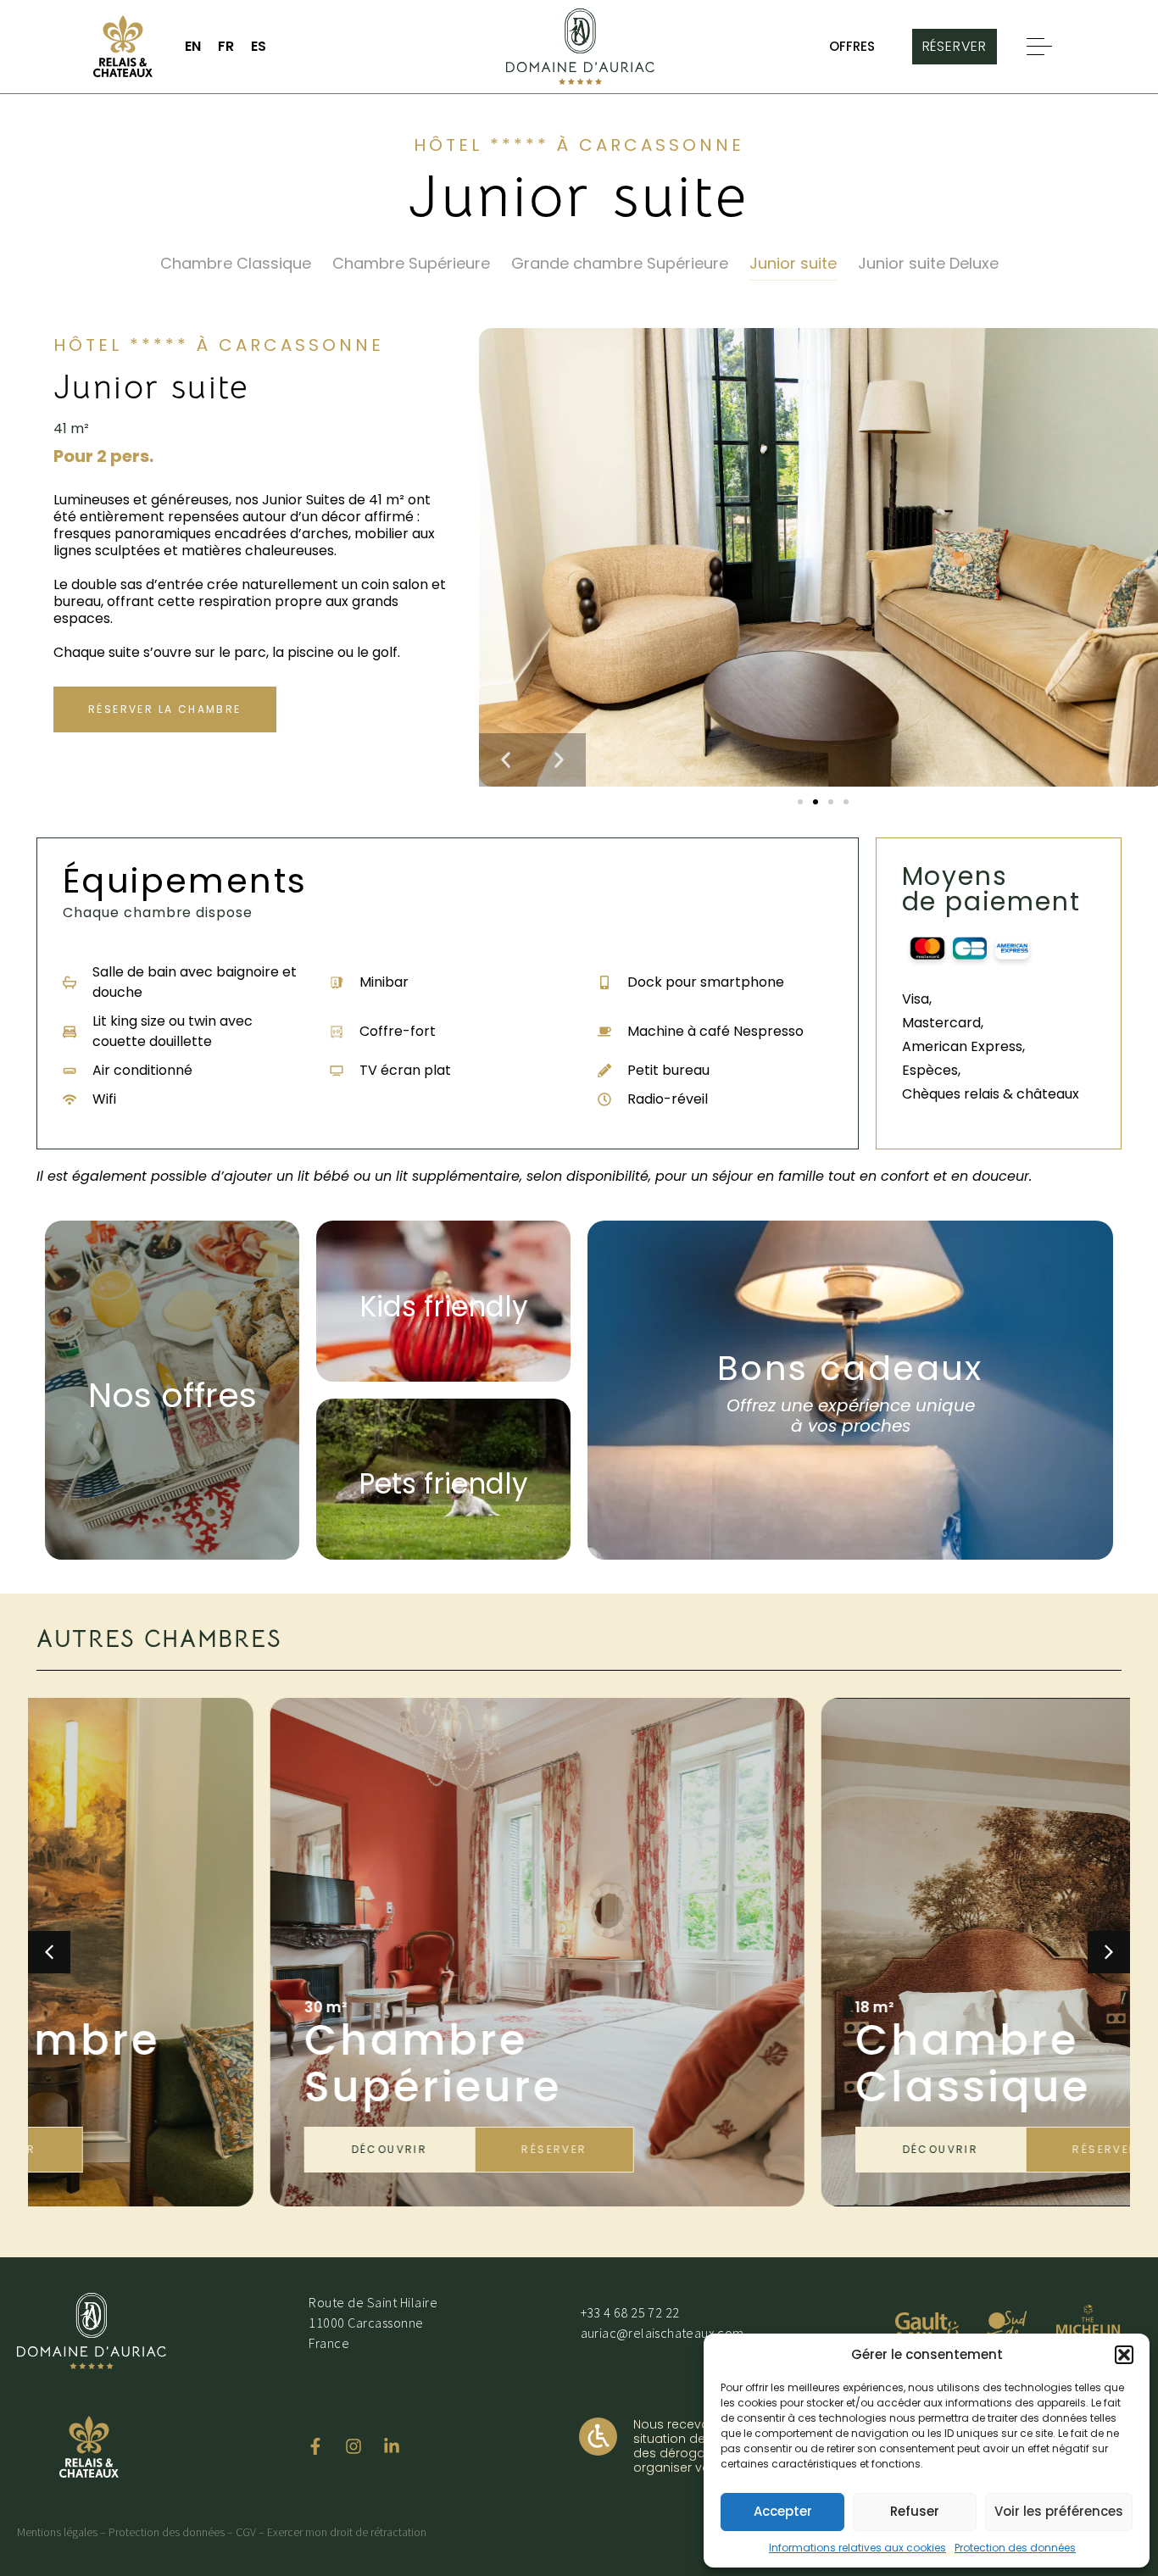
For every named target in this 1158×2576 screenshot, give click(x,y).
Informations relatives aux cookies (857, 2548)
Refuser (915, 2511)
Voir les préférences (1059, 2511)
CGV (246, 2532)
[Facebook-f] (315, 2446)
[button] (1124, 2355)
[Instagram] (354, 2446)
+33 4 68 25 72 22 (630, 2312)
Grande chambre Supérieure (620, 264)
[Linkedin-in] (392, 2446)
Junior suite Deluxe (928, 264)
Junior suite (793, 264)
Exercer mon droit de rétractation (347, 2532)
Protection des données (1015, 2548)
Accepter (783, 2511)
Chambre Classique (236, 264)
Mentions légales (57, 2532)
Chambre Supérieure (411, 264)
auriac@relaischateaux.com (663, 2333)
